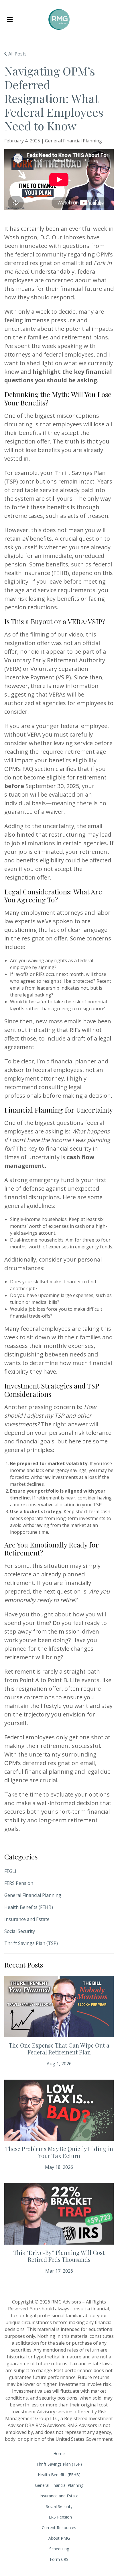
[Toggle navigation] (10, 20)
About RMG (59, 2538)
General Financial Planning (33, 1895)
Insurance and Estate (27, 1919)
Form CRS (59, 2559)
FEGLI (10, 1871)
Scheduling (59, 2549)
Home (59, 2453)
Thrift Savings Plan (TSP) (31, 1943)
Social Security (20, 1931)
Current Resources (59, 2528)
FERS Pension (19, 1883)
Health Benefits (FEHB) (29, 1907)
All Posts (17, 54)
